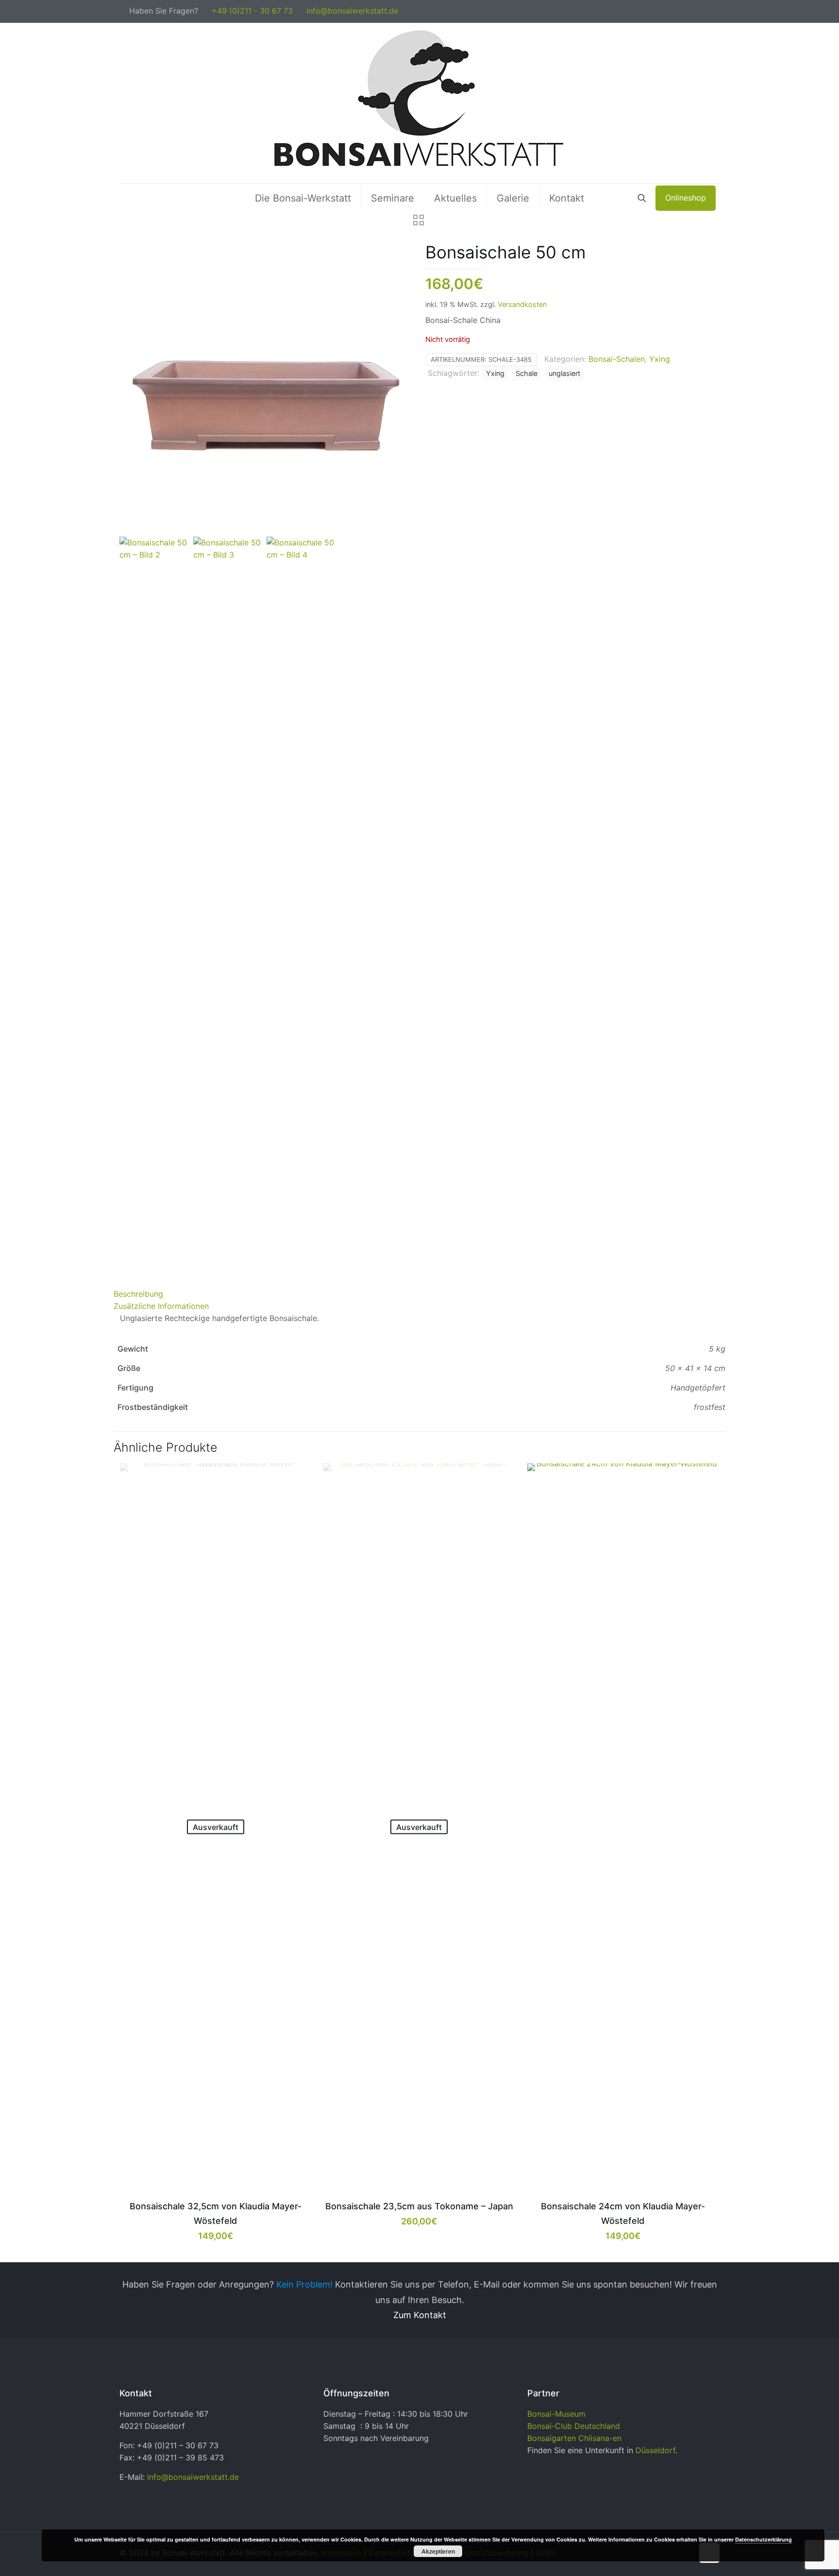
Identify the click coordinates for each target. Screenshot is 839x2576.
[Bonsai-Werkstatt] (419, 103)
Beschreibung (138, 1294)
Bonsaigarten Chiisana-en (574, 2438)
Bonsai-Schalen (617, 359)
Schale (527, 373)
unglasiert (564, 373)
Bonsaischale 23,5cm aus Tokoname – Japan (419, 2206)
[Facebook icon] (704, 11)
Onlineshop (686, 198)
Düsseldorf (655, 2450)
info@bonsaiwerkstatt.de (352, 11)
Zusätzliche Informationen (161, 1306)
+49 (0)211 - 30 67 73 (252, 11)
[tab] (419, 1294)
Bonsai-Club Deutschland (574, 2426)
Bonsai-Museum (556, 2414)
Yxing (660, 359)
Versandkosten (522, 304)
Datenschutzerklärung (763, 2539)
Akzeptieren (438, 2551)
